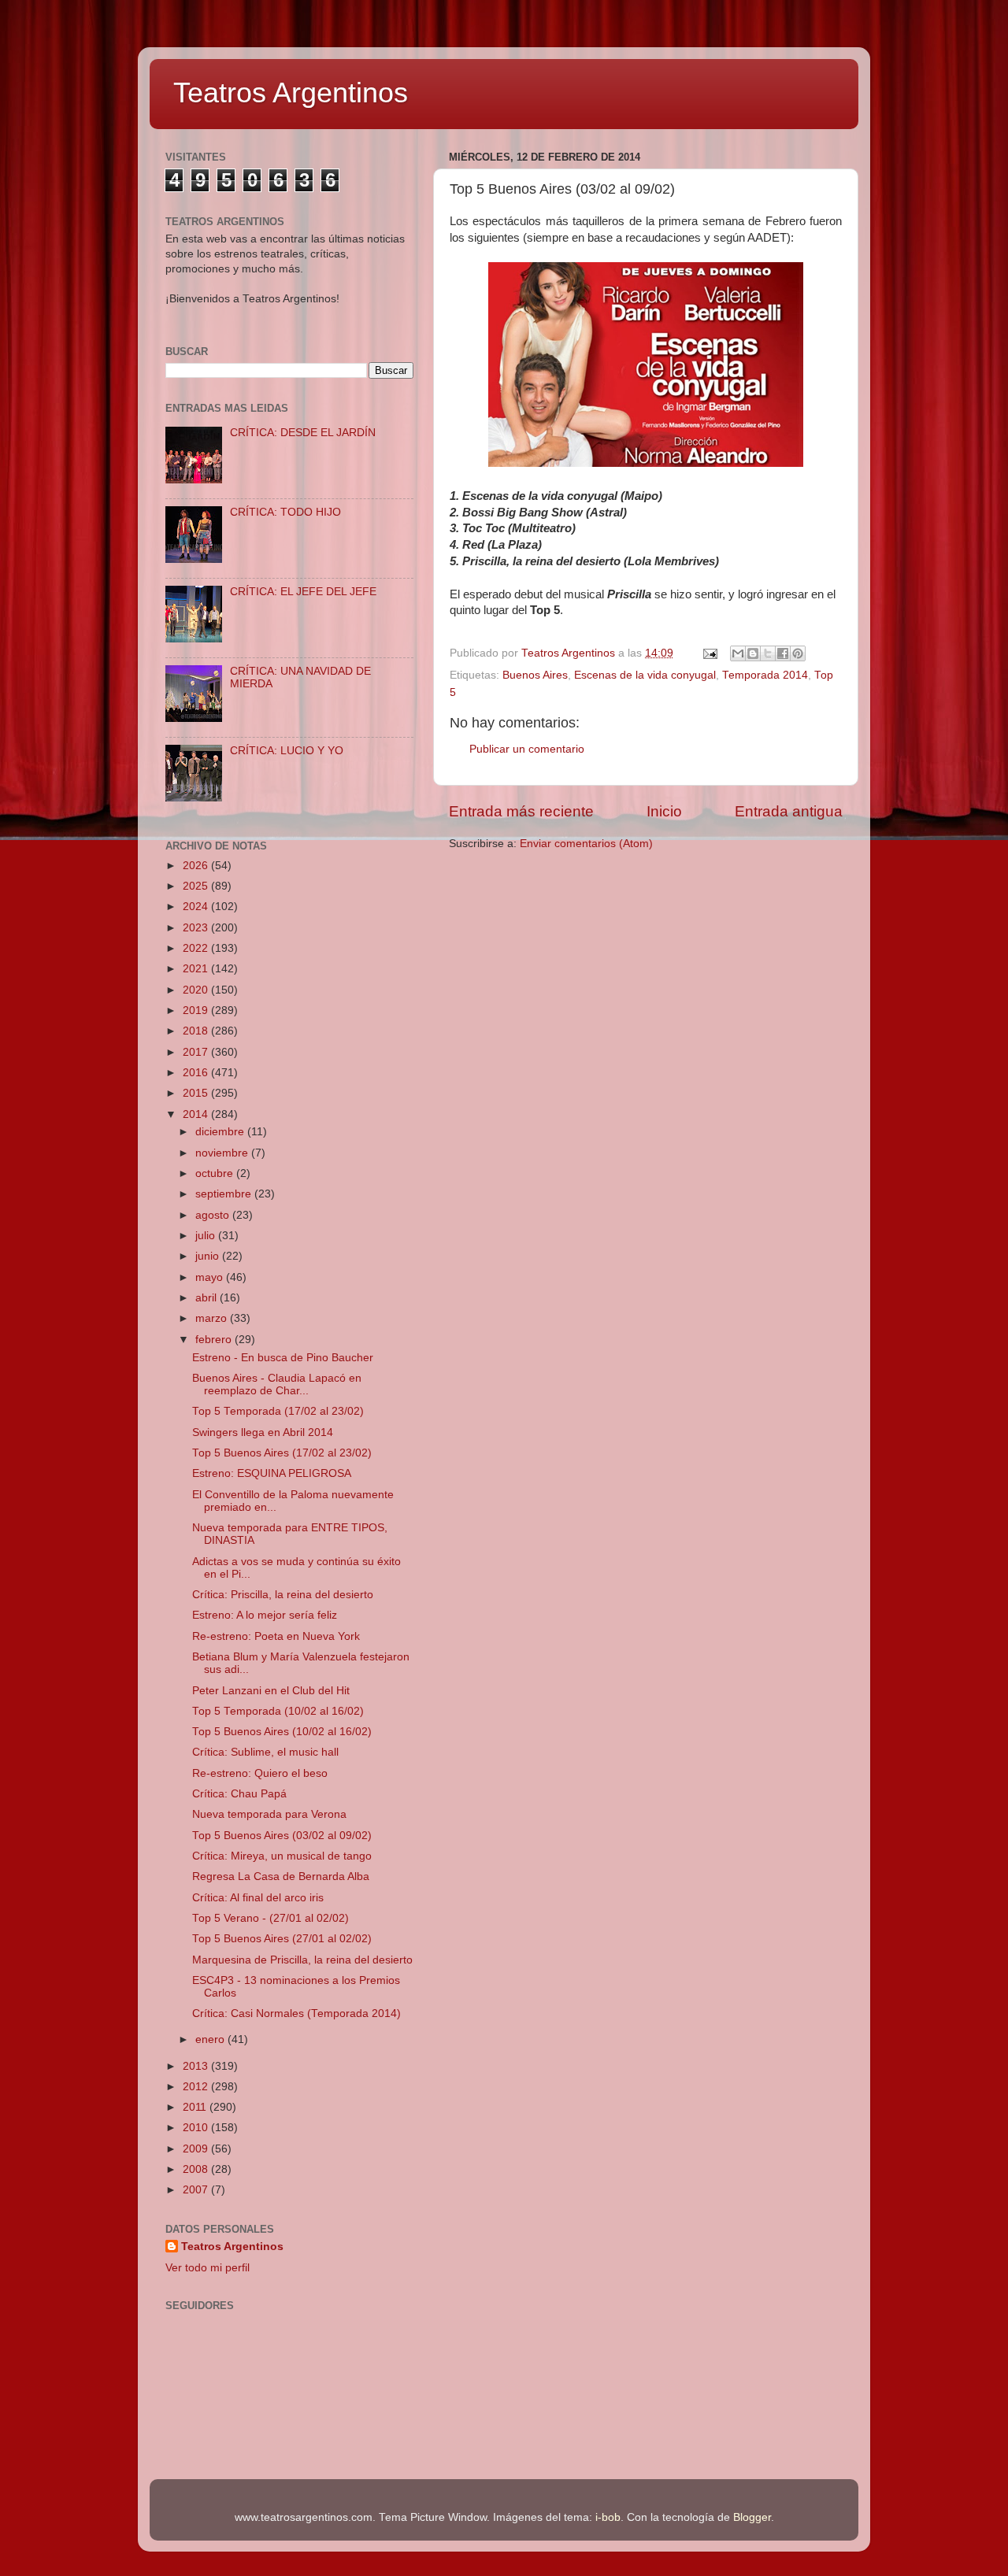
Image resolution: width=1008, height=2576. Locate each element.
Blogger (752, 2517)
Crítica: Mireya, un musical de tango (282, 1856)
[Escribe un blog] (753, 653)
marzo (213, 1318)
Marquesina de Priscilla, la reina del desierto (302, 1960)
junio (209, 1256)
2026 (197, 866)
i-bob (608, 2517)
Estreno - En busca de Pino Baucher (283, 1358)
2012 (197, 2087)
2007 (197, 2190)
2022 (197, 948)
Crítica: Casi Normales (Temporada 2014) (296, 2013)
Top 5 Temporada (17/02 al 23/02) (278, 1411)
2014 (197, 1114)
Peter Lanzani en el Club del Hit (271, 1691)
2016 (197, 1073)
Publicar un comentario (527, 749)
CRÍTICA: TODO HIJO (285, 512)
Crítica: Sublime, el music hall (265, 1752)
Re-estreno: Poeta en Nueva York (276, 1636)
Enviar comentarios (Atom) (586, 844)
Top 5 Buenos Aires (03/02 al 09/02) (282, 1836)
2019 (197, 1010)
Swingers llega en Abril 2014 (263, 1432)
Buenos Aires (535, 675)
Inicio (664, 811)
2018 (197, 1031)
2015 (197, 1093)
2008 (197, 2169)
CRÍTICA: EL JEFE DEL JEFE (303, 592)
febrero (215, 1340)
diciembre (221, 1132)
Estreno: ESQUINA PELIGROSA (272, 1473)
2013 (197, 2066)
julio (207, 1236)
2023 (197, 928)
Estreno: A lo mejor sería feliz (265, 1615)
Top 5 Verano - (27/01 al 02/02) (271, 1918)
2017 (197, 1052)
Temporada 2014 (765, 675)
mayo (211, 1277)
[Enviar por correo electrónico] (738, 653)
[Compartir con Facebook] (783, 653)
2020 (197, 990)
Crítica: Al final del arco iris (258, 1898)
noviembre (223, 1153)
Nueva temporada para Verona (269, 1814)
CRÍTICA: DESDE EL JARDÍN (303, 433)
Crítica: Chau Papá (239, 1794)
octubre (216, 1173)
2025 (197, 886)
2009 (197, 2149)
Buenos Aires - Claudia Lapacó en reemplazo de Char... (277, 1384)
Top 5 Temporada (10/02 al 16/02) (278, 1711)
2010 (197, 2128)
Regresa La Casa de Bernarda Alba (281, 1876)
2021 (197, 969)
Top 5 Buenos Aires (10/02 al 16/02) (282, 1732)
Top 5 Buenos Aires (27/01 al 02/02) (282, 1939)
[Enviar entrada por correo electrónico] (709, 653)
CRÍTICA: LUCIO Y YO (287, 751)
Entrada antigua (789, 811)
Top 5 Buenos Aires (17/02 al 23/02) (282, 1453)
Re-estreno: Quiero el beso (260, 1773)
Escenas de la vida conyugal (645, 675)
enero (211, 2039)
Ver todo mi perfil (208, 2268)
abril (208, 1298)
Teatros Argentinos (291, 93)
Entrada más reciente (521, 811)
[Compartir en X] (768, 653)
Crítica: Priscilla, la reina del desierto (283, 1595)
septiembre (225, 1194)
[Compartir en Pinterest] (798, 653)
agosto (214, 1215)
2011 (196, 2107)
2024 (197, 907)
